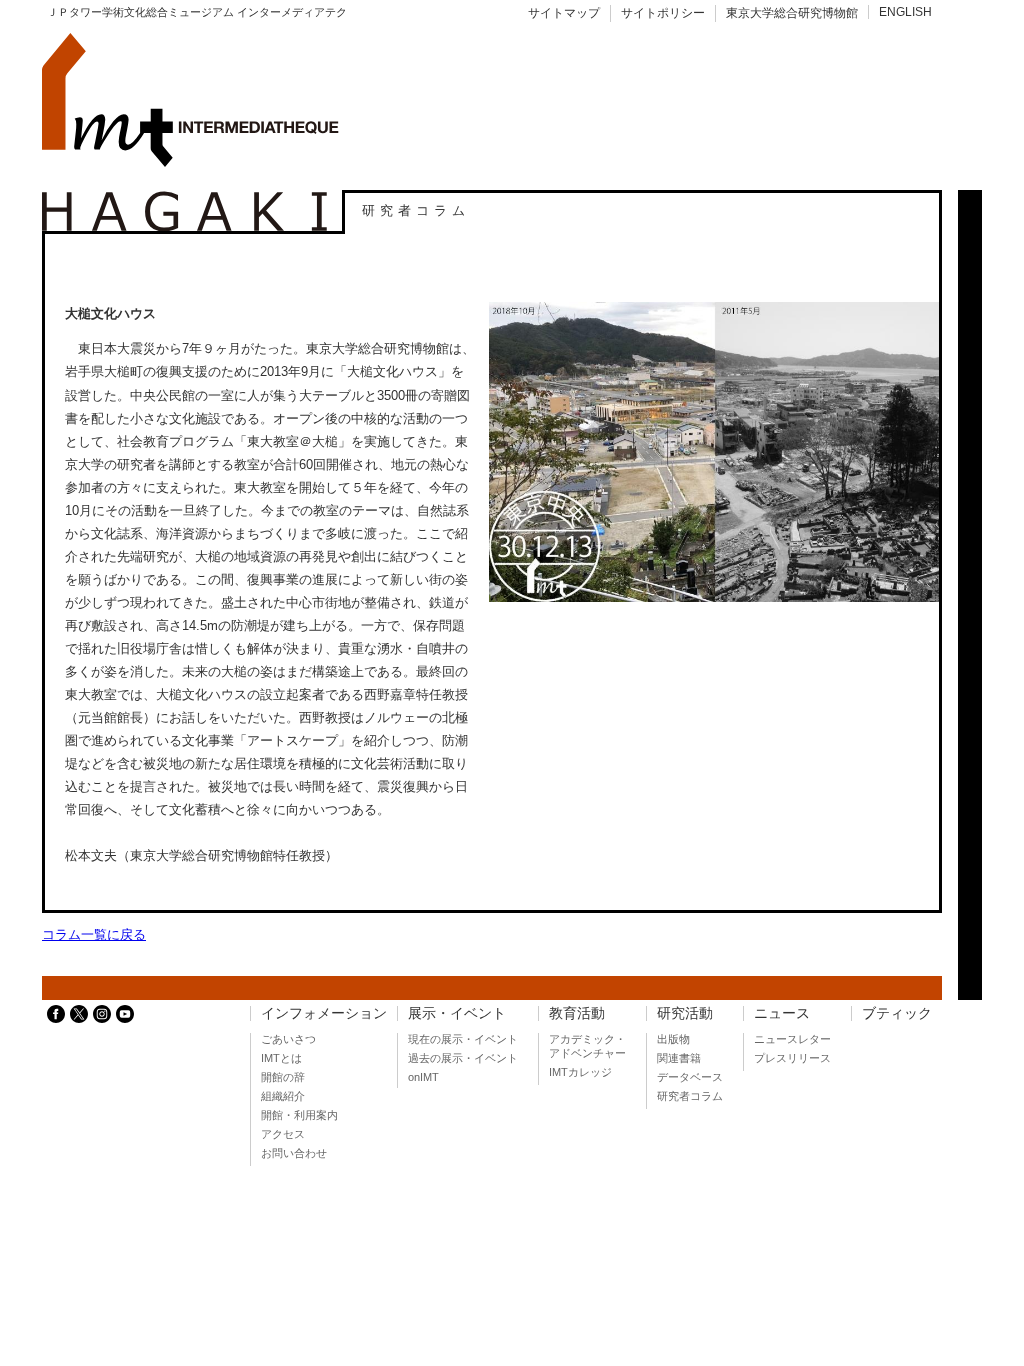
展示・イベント (457, 1013)
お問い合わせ (294, 1153)
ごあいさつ (288, 1039)
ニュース (782, 1013)
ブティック (897, 1013)
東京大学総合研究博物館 (792, 13)
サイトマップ (564, 13)
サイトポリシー (663, 13)
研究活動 (685, 1013)
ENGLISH (905, 12)
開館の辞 (283, 1077)
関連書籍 (679, 1058)
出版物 (673, 1039)
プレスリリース (792, 1058)
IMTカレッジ (580, 1072)
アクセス (283, 1134)
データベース (690, 1077)
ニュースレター (792, 1039)
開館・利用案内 (299, 1115)
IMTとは (281, 1058)
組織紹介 (283, 1096)
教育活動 (577, 1013)
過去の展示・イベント (463, 1058)
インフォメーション (324, 1013)
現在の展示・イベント (463, 1039)
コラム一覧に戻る (94, 934)
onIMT (423, 1077)
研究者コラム (690, 1096)
